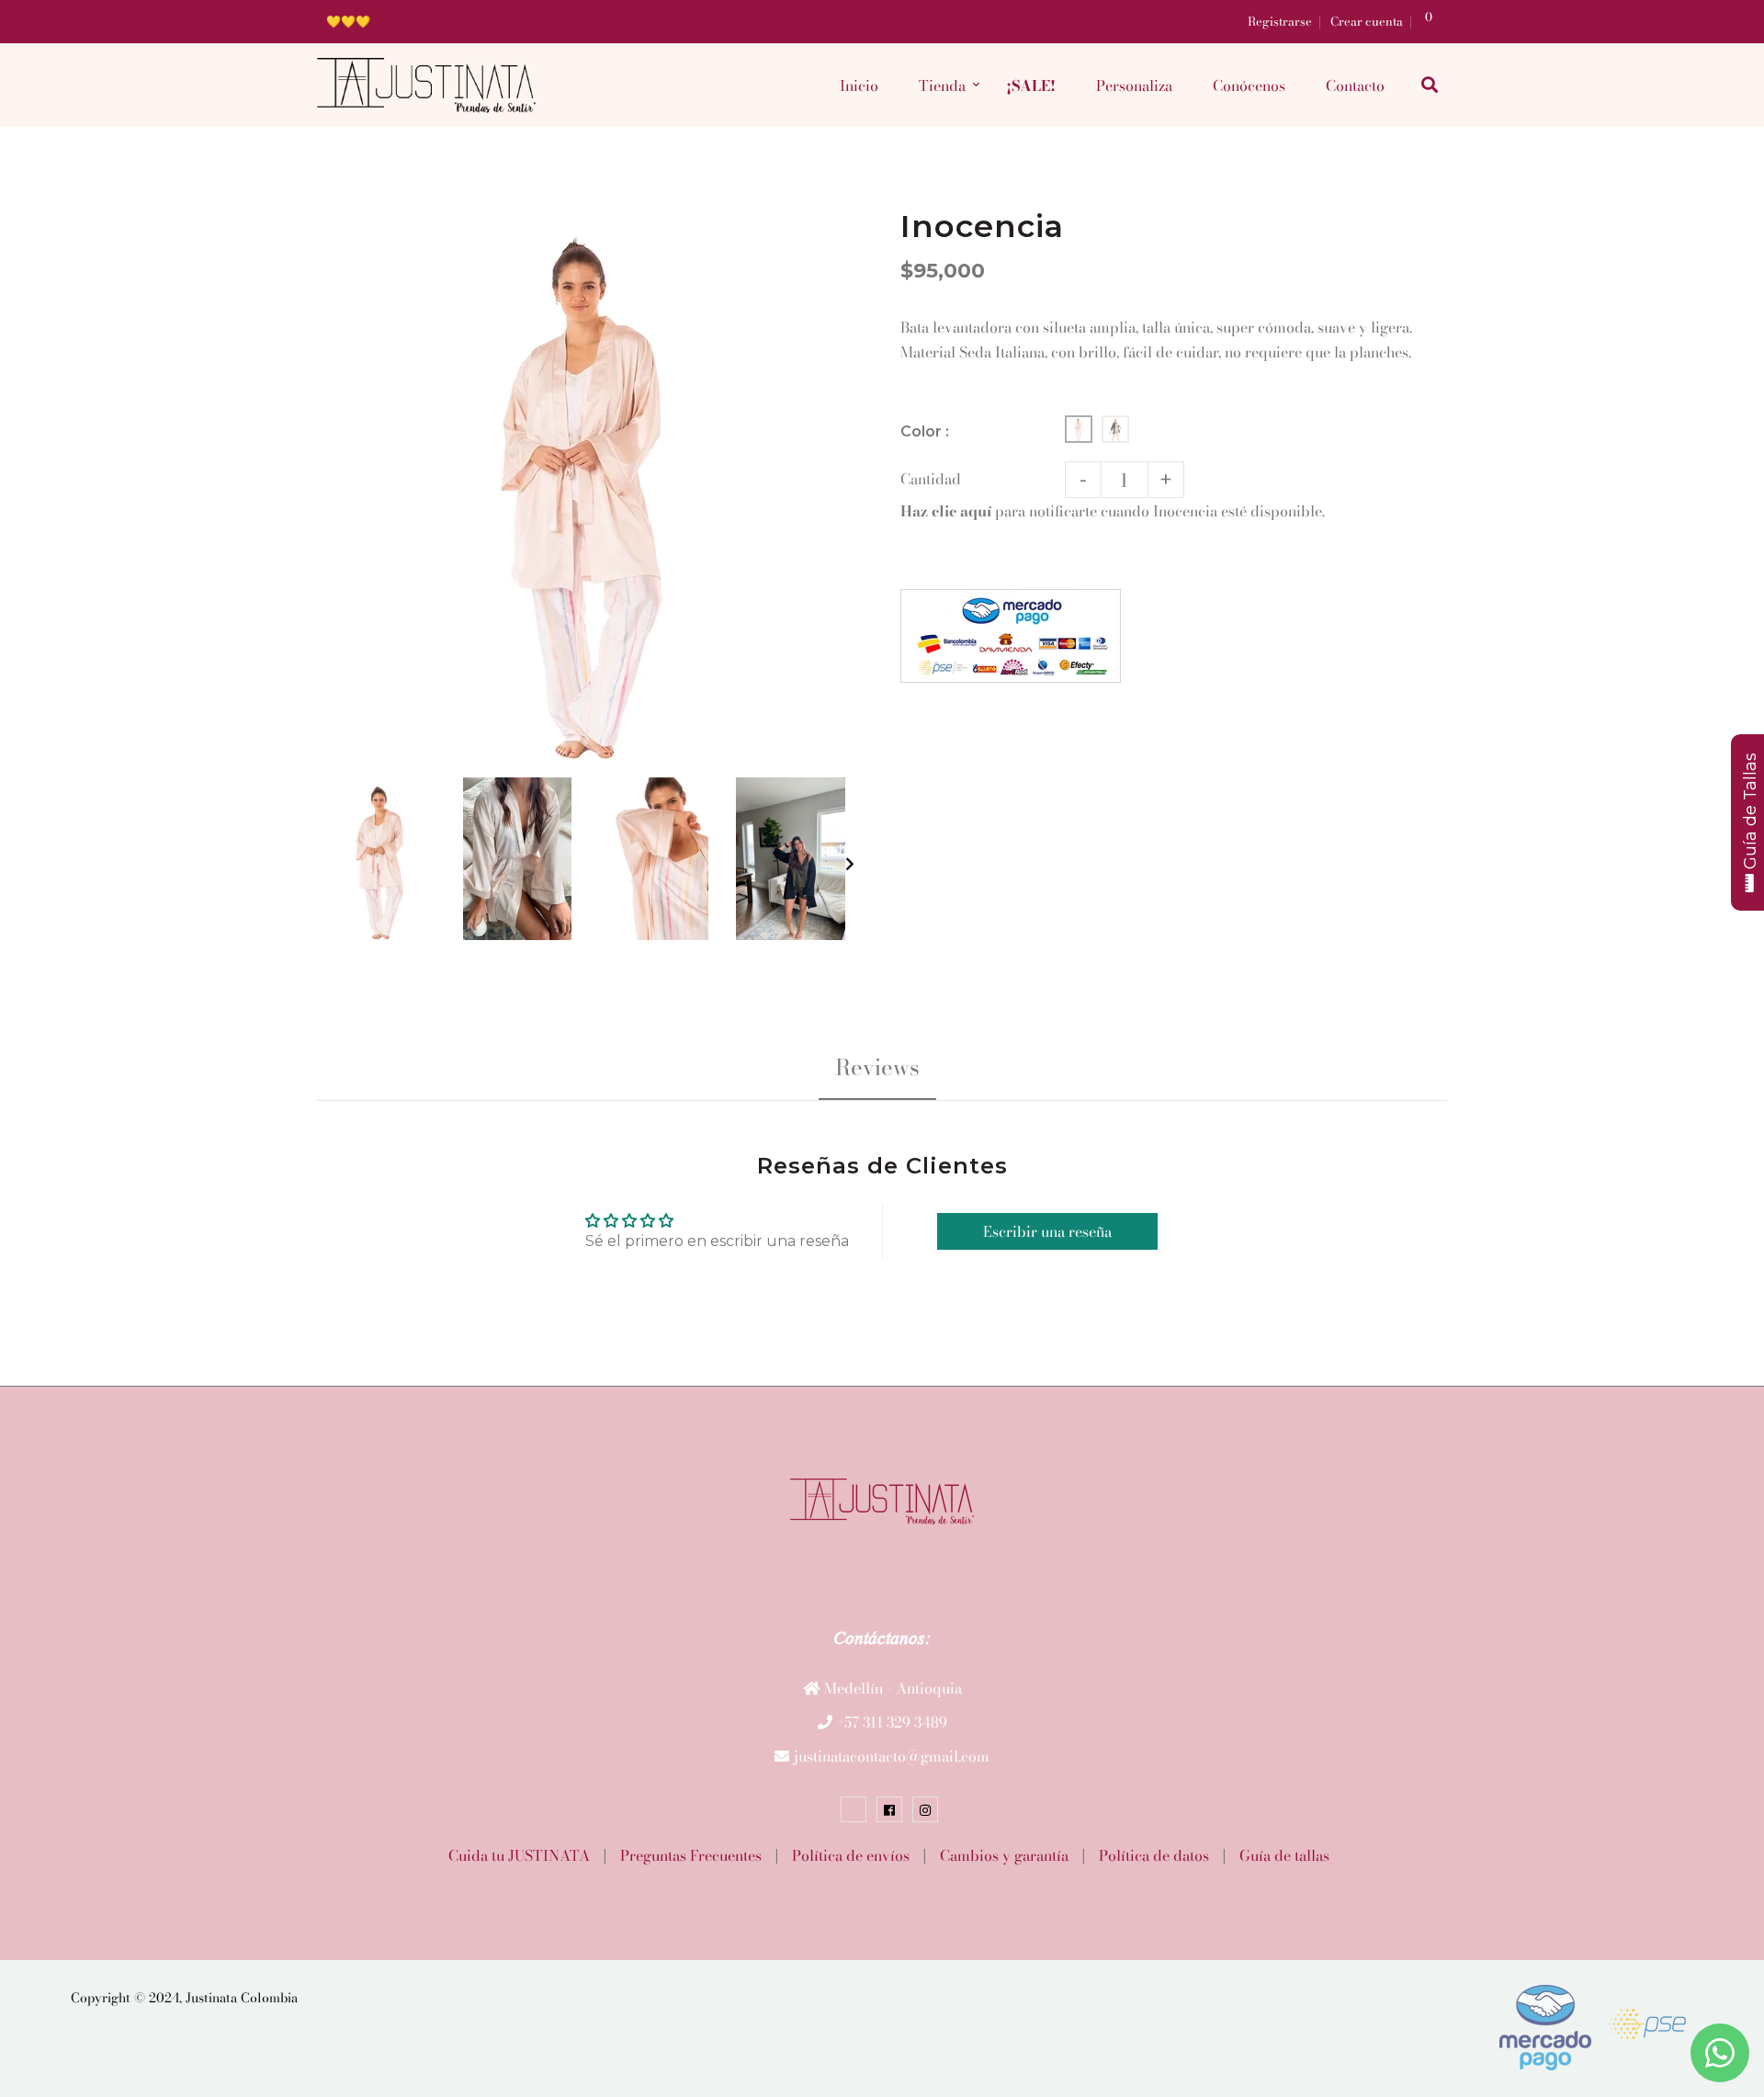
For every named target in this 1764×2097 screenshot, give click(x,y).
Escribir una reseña (1047, 1231)
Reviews (877, 1067)
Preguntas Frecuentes (691, 1855)
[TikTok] (854, 1809)
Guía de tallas (1284, 1855)
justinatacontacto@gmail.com (892, 1756)
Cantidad (931, 479)
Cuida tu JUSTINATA (519, 1855)
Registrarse (1280, 21)
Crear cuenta (1367, 21)
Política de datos (1154, 1855)
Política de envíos (851, 1855)
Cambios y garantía (1004, 1855)
